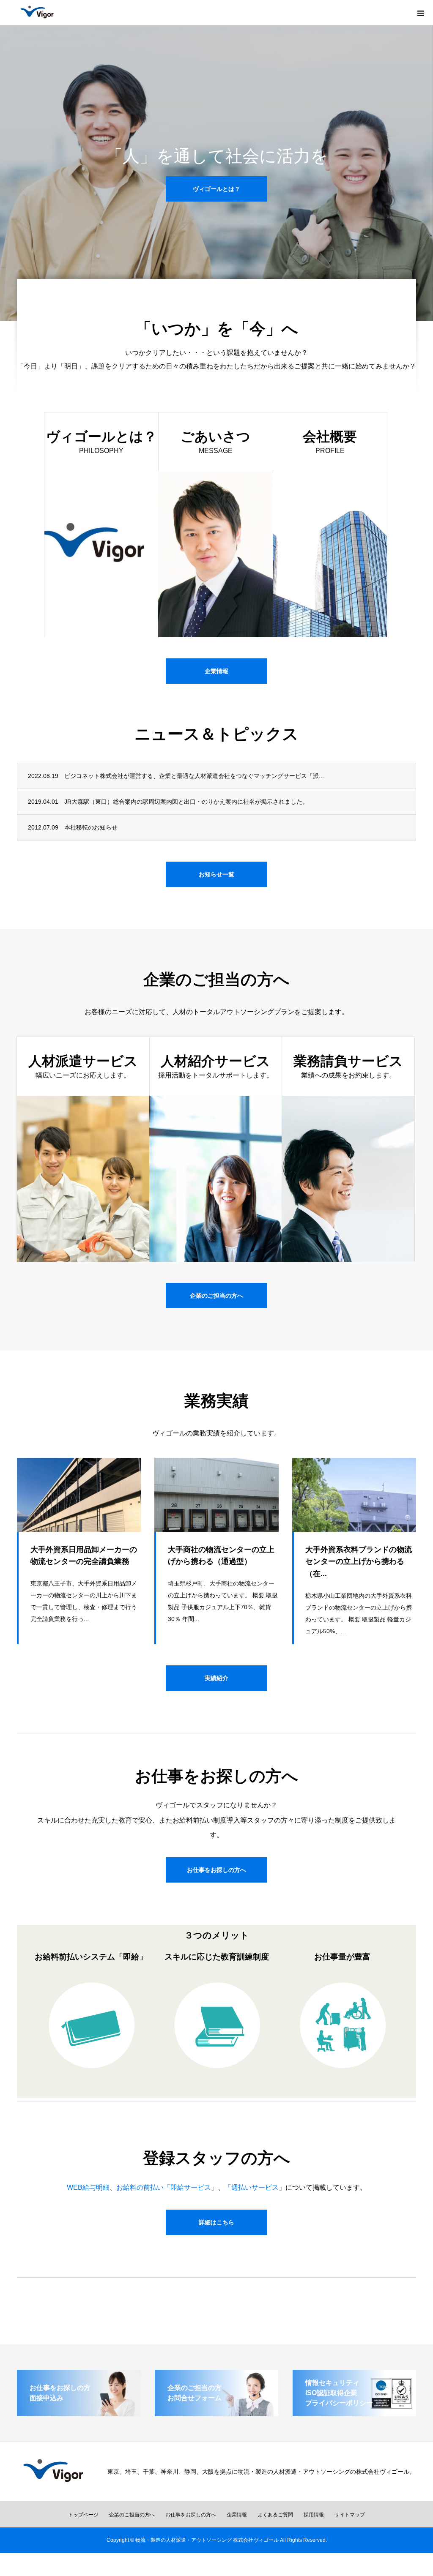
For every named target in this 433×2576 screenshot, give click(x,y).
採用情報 (314, 2515)
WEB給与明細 (88, 2187)
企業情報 (216, 671)
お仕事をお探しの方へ (216, 1870)
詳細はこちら (216, 2222)
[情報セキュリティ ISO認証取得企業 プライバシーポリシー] (354, 2413)
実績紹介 (216, 1678)
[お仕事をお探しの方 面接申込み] (79, 2413)
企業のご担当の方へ (216, 1296)
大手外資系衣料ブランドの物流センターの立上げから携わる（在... (359, 1562)
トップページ (83, 2515)
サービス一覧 (216, 207)
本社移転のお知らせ (91, 827)
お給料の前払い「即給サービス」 (167, 2187)
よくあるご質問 (275, 2515)
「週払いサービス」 (255, 2187)
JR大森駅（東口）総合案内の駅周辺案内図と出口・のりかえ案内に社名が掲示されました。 (186, 802)
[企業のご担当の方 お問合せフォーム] (216, 2413)
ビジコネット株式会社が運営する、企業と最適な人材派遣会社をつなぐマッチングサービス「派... (194, 776)
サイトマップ (350, 2515)
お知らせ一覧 (216, 874)
